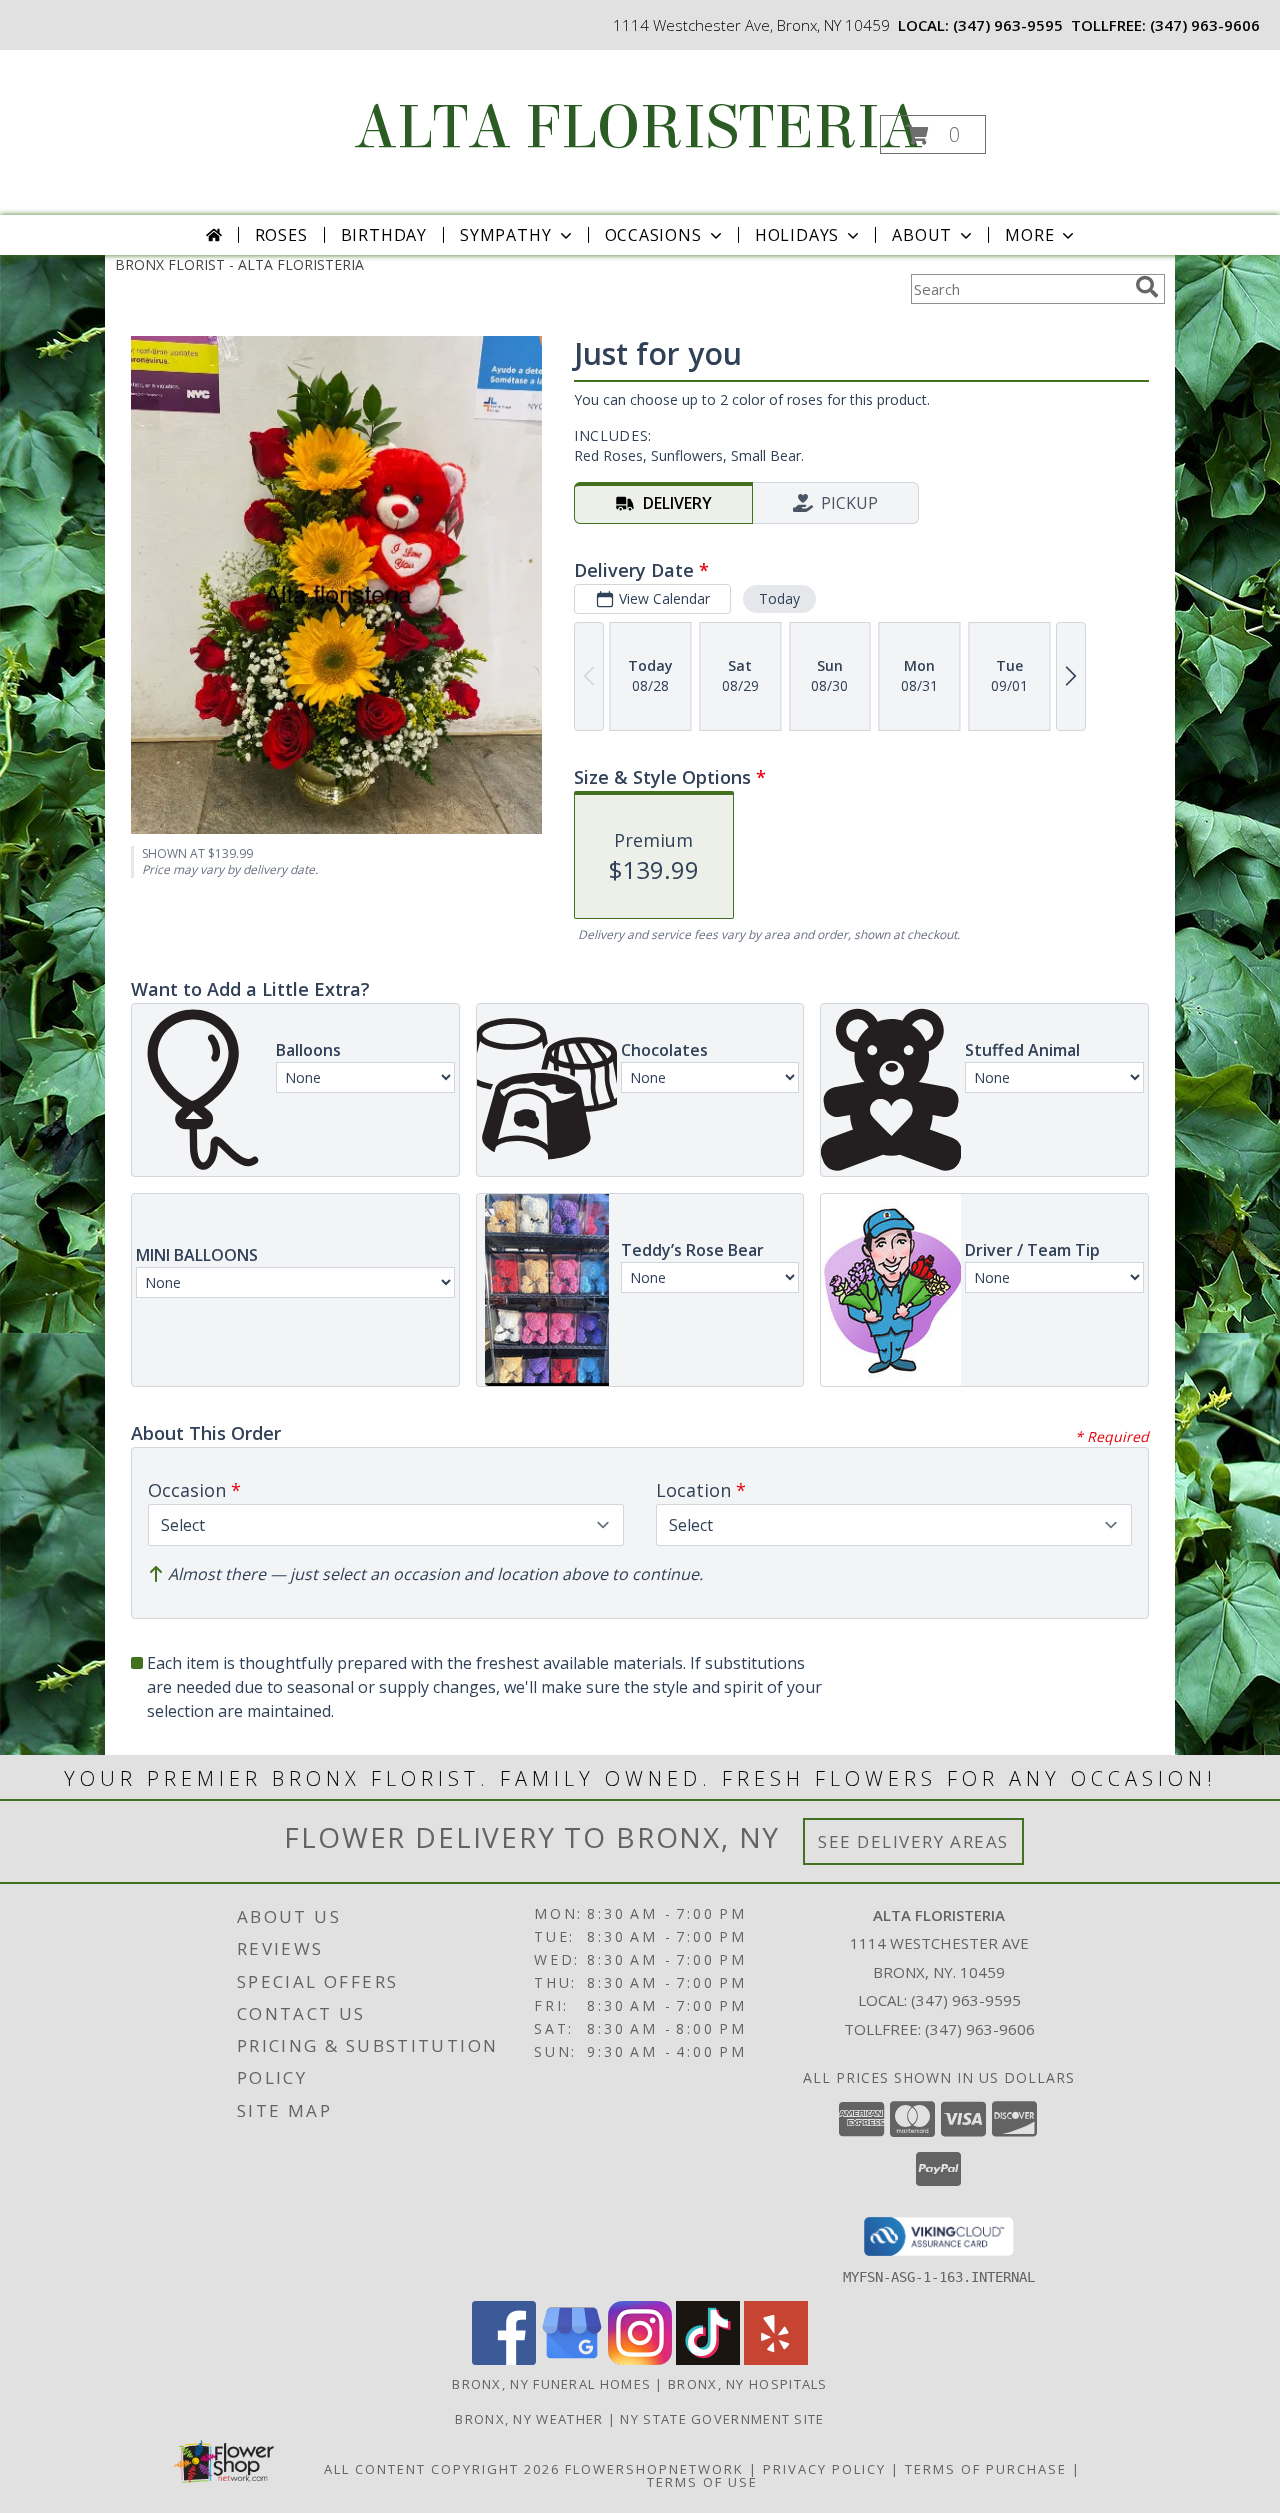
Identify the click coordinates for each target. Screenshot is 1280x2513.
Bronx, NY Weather (529, 2419)
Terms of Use (702, 2482)
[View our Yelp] (776, 2359)
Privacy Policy (824, 2469)
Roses (281, 235)
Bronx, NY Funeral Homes (551, 2384)
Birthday (384, 235)
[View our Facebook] (504, 2359)
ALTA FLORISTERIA (638, 127)
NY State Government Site (722, 2419)
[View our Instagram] (640, 2359)
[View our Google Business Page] (572, 2359)
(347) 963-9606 (1205, 25)
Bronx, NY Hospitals (748, 2384)
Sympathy (505, 235)
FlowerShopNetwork (654, 2469)
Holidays (797, 235)
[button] (933, 134)
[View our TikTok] (708, 2359)
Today (779, 598)
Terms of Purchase (986, 2469)
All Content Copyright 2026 (442, 2469)
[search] (1147, 287)
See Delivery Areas (913, 1841)
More (1029, 235)
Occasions (653, 235)
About (922, 235)
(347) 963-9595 (1008, 25)
